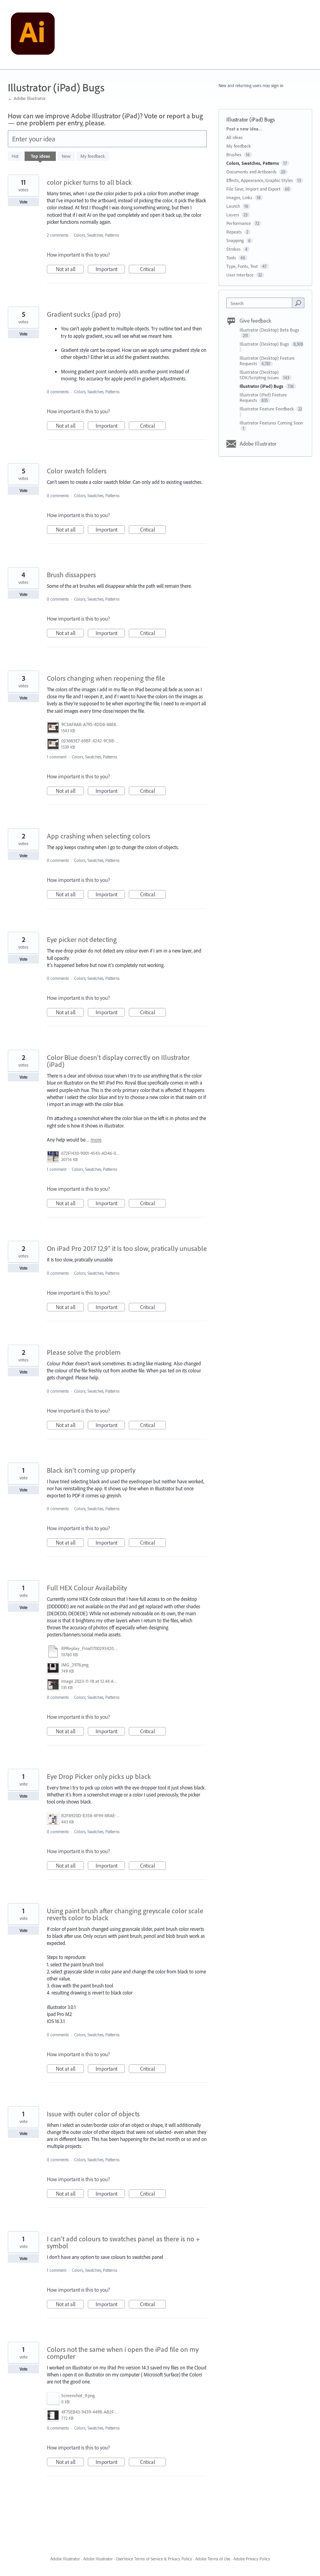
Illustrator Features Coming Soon (271, 423)
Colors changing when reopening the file (106, 678)
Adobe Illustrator (258, 444)
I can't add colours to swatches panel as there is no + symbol (123, 2242)
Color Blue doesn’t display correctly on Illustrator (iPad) (118, 1061)
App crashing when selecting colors (99, 836)
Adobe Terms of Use (213, 2559)
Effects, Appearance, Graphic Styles (260, 180)
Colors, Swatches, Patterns (96, 235)
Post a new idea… (244, 129)
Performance (239, 223)
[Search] (298, 303)
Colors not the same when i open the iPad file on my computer (123, 2353)
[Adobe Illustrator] (33, 35)
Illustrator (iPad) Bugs (262, 386)
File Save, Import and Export (253, 189)
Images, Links (239, 197)
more (96, 1140)
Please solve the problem (84, 1352)
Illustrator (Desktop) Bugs (265, 344)
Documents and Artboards (252, 172)
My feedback (93, 156)
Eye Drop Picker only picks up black (99, 1776)
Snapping (235, 240)
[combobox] (261, 303)
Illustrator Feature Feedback (267, 409)
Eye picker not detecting (82, 939)
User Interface (240, 275)
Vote (24, 202)
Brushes (234, 154)
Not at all (70, 269)
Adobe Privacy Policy (252, 2559)
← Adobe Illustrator (27, 98)
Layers (233, 215)
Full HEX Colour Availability (87, 1588)
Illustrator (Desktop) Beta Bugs (269, 330)
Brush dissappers (71, 575)
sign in (277, 86)
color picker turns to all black (89, 182)
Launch (233, 206)
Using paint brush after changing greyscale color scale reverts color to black (125, 1914)
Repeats (234, 232)
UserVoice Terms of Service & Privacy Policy (154, 2559)
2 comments (58, 235)
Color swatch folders (77, 471)
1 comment (57, 757)
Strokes (234, 249)
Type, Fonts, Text (242, 266)
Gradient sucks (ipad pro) (84, 314)
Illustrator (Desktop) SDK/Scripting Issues (260, 375)
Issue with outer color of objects (93, 2114)
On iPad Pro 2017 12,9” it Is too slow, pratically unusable (127, 1248)
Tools (231, 258)
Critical (153, 269)
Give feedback (255, 321)
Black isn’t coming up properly (91, 1470)
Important (110, 269)
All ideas (235, 137)
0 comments (58, 392)
